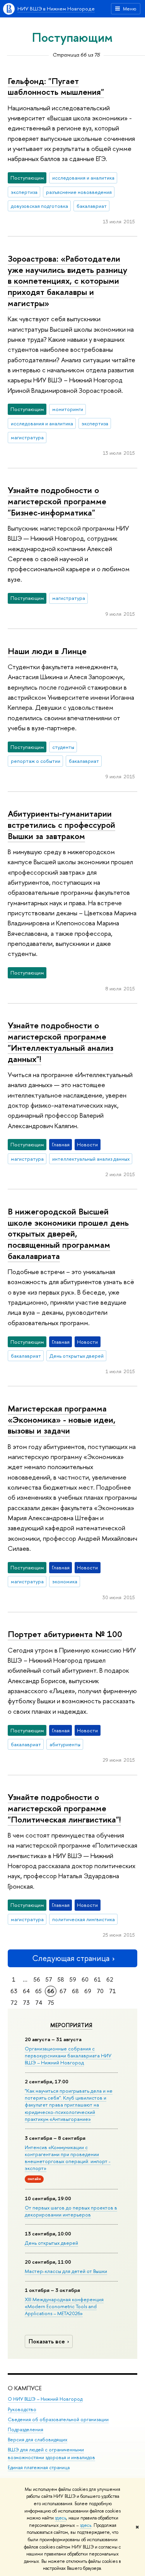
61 (97, 1979)
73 (26, 2003)
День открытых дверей (51, 2243)
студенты (63, 747)
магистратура (27, 437)
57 (49, 1979)
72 (14, 2003)
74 (39, 2003)
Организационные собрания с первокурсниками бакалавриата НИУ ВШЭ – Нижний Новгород (68, 2055)
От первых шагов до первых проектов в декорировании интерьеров (71, 2211)
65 (38, 1991)
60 (85, 1979)
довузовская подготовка (39, 206)
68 (75, 1991)
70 (100, 1991)
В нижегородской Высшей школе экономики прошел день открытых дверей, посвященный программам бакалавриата (68, 1234)
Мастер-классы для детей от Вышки (66, 2271)
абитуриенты (65, 1744)
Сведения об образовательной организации (58, 2419)
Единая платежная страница (39, 2467)
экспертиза (24, 192)
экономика (65, 1581)
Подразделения (26, 2430)
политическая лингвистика (84, 1919)
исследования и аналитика (83, 178)
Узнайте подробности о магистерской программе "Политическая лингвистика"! (64, 1808)
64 (26, 1991)
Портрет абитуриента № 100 (65, 1634)
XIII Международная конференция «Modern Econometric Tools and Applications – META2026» (64, 2306)
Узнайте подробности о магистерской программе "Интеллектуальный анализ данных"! (61, 1042)
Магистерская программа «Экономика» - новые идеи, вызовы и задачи (62, 1419)
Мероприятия (71, 2025)
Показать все (47, 2341)
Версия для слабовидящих (38, 2440)
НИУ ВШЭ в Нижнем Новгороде (56, 9)
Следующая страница (71, 1958)
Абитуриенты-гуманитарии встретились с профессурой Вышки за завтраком (61, 825)
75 (51, 2003)
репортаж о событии (36, 761)
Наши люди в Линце (47, 651)
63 (14, 1991)
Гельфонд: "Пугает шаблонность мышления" (56, 86)
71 (113, 1991)
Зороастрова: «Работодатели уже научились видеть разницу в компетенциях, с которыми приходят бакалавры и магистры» (67, 281)
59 (73, 1979)
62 (110, 1979)
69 (88, 1991)
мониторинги (68, 409)
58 (61, 1979)
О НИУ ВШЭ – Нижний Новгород (45, 2399)
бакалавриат (92, 206)
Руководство (22, 2409)
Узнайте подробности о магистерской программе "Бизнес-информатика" (57, 501)
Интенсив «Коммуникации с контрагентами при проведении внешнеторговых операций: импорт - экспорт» (68, 2158)
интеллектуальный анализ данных (91, 1159)
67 (63, 1991)
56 (37, 1979)
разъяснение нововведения (79, 192)
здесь (61, 2518)
